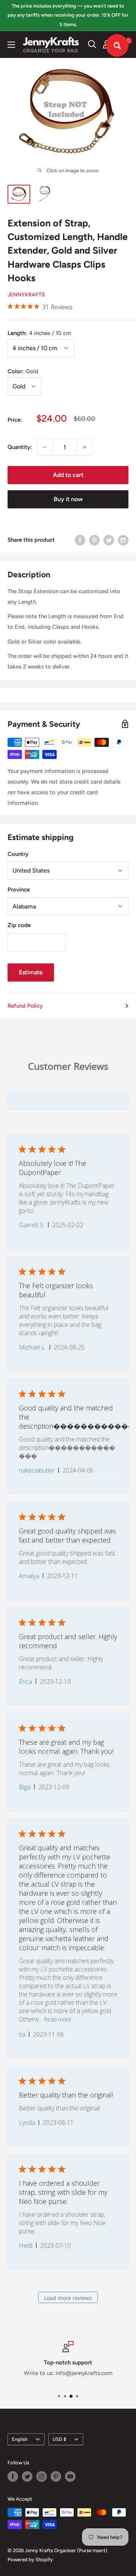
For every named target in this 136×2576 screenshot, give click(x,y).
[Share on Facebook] (80, 540)
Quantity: (20, 447)
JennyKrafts (26, 295)
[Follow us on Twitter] (27, 2476)
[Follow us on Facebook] (13, 2476)
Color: (23, 371)
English (20, 2439)
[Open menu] (11, 45)
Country (18, 854)
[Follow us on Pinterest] (56, 2476)
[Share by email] (123, 540)
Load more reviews (68, 2298)
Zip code (19, 925)
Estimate (31, 972)
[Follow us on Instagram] (42, 2476)
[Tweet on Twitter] (109, 540)
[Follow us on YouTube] (70, 2476)
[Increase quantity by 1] (85, 447)
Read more (58, 2019)
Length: (39, 333)
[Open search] (92, 44)
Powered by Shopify (30, 2560)
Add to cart (68, 475)
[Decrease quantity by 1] (45, 447)
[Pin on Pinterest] (94, 540)
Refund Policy (25, 1006)
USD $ (59, 2439)
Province (19, 890)
